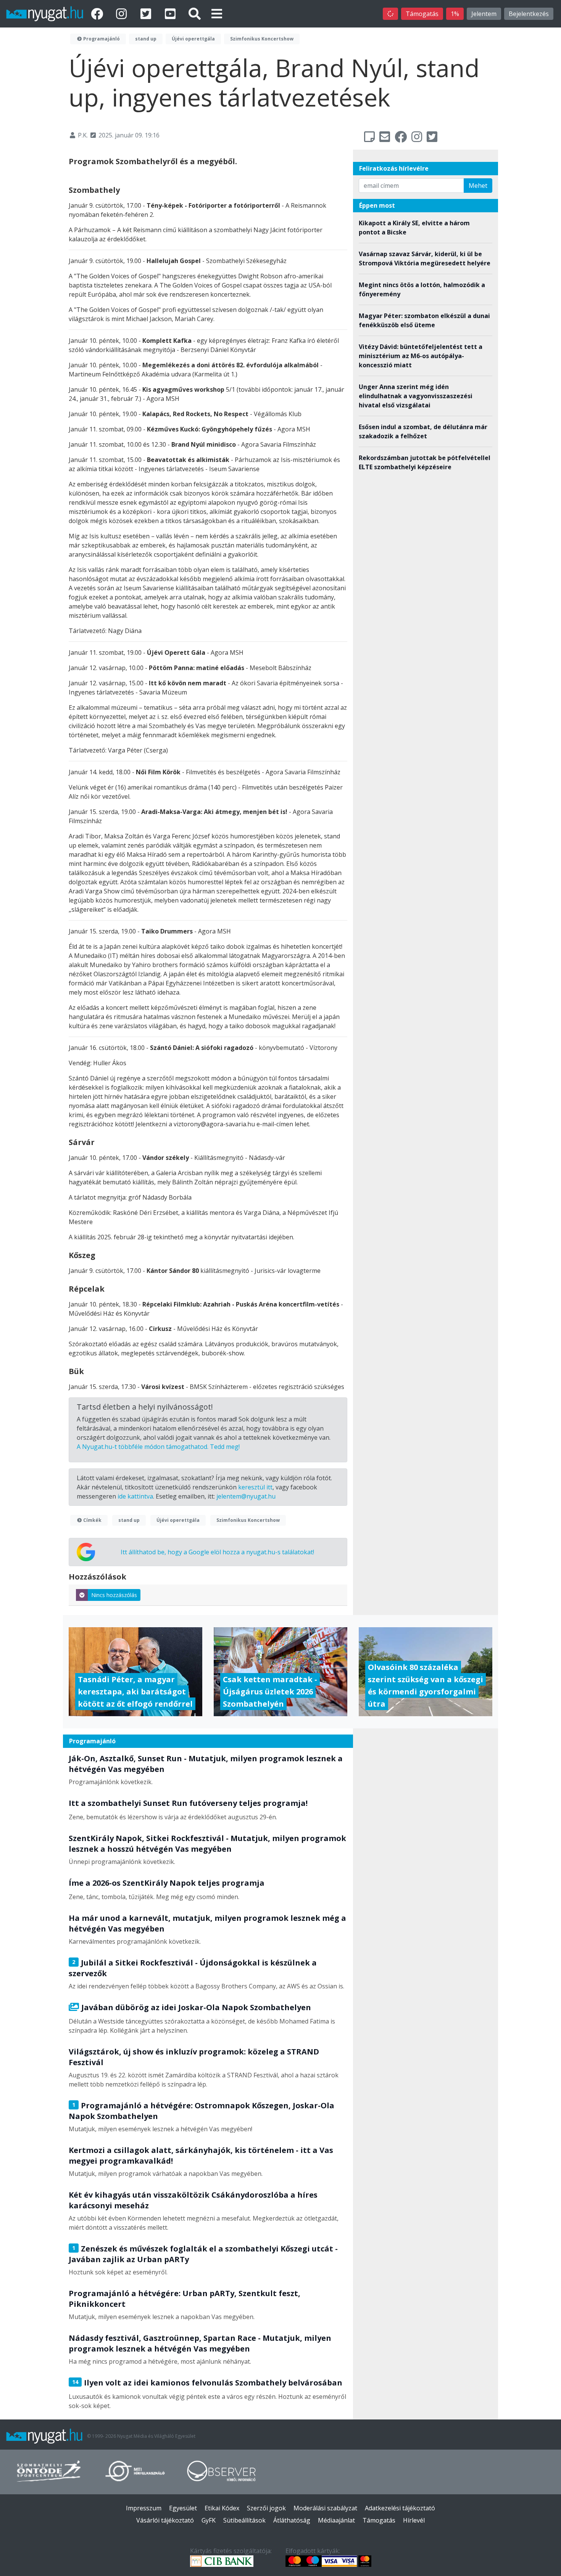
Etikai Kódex (222, 2508)
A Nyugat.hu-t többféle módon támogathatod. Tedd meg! (158, 1447)
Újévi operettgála (193, 39)
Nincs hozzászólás (114, 1595)
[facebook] (98, 14)
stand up (146, 39)
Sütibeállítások (244, 2520)
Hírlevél (414, 2520)
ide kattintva (135, 1496)
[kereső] (195, 14)
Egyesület (183, 2508)
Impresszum (144, 2508)
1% (455, 14)
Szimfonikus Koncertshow (262, 39)
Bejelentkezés (529, 14)
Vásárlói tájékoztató (165, 2520)
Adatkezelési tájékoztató (400, 2508)
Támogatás (422, 14)
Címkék (92, 1520)
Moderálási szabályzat (325, 2508)
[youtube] (172, 14)
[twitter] (147, 14)
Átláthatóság (292, 2520)
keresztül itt (255, 1487)
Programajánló (101, 39)
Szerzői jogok (266, 2508)
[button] (217, 14)
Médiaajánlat (336, 2520)
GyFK (209, 2520)
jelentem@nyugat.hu (246, 1496)
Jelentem (484, 14)
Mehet (478, 186)
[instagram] (123, 14)
